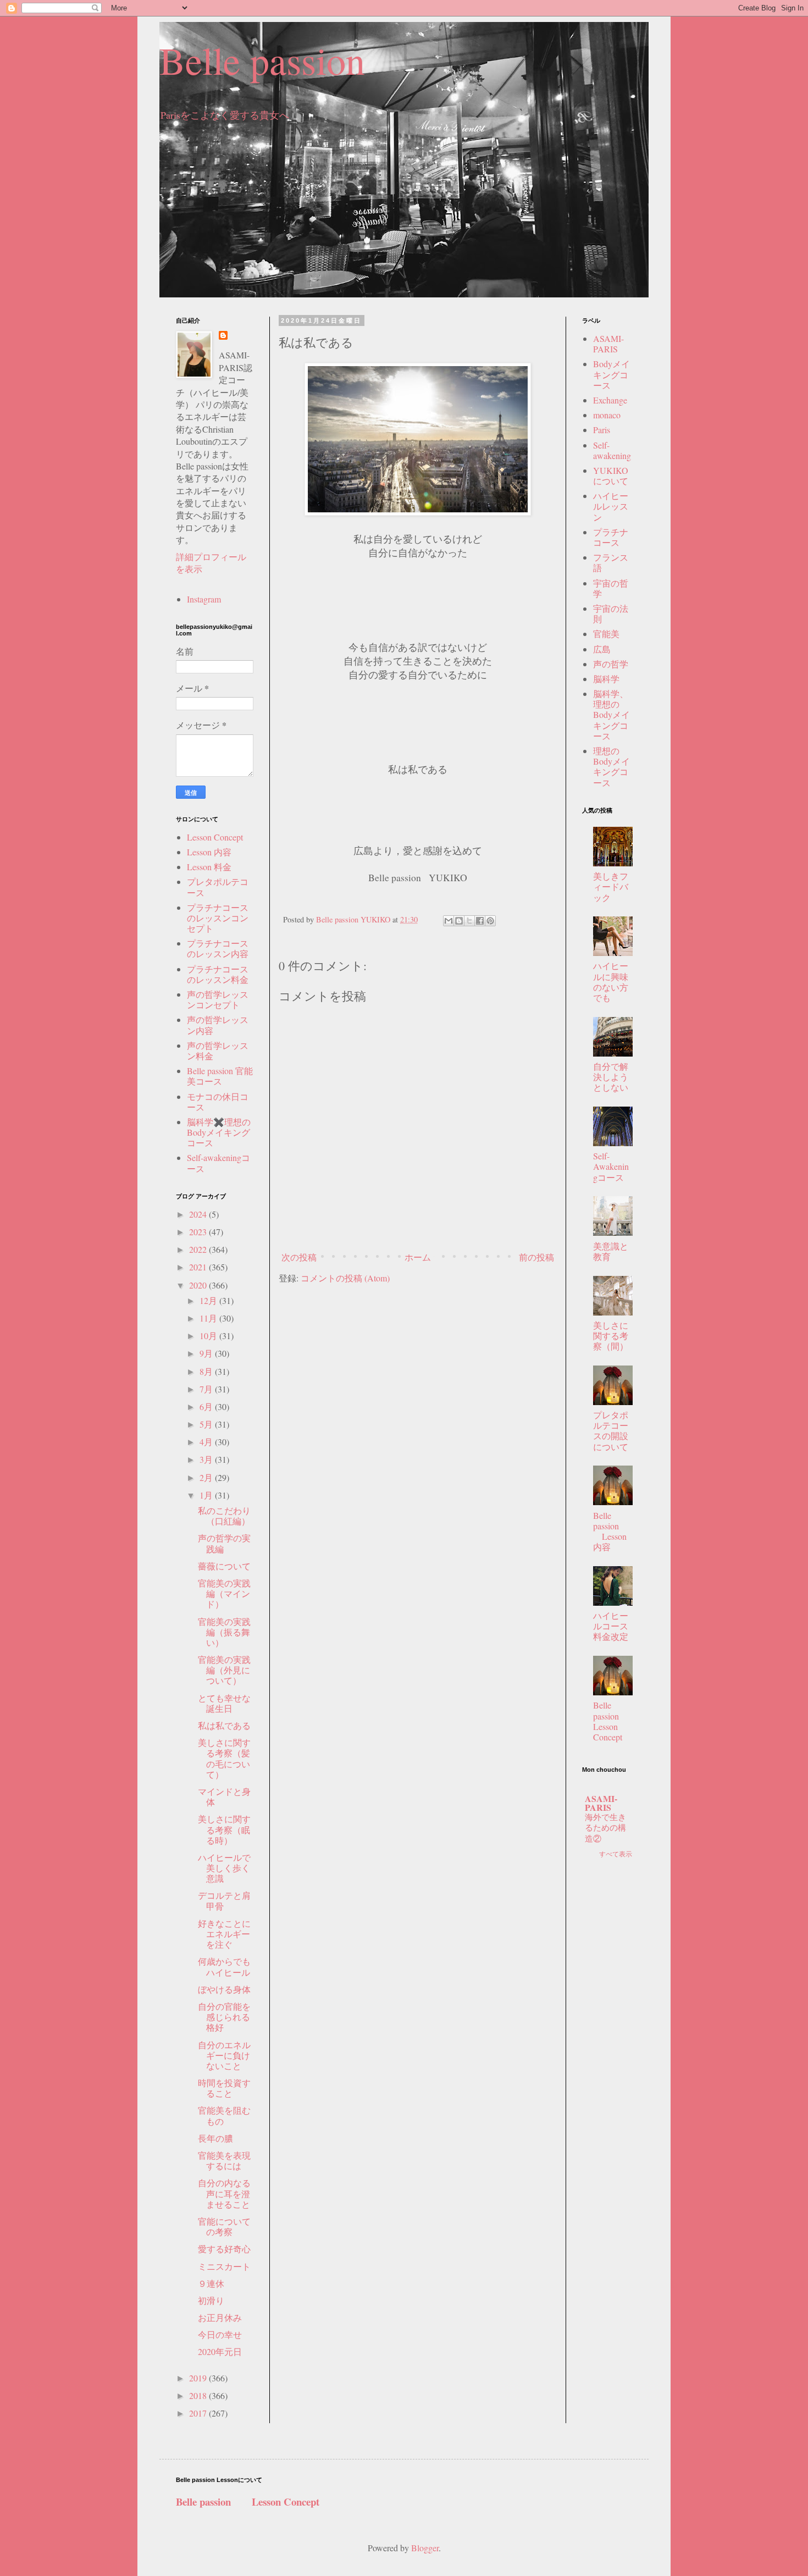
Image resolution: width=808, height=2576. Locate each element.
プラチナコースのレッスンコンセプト (218, 918)
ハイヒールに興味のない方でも (611, 982)
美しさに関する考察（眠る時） (224, 1829)
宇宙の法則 (611, 613)
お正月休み (220, 2317)
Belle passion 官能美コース (220, 1076)
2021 (199, 1267)
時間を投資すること (224, 2088)
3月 (207, 1459)
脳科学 (606, 679)
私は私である (224, 1725)
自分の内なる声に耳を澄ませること (224, 2193)
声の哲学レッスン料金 (218, 1051)
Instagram (204, 599)
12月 (209, 1300)
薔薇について (224, 1566)
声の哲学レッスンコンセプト (218, 999)
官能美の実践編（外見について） (224, 1670)
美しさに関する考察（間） (611, 1336)
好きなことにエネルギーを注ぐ (224, 1934)
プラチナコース (611, 537)
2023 (199, 1232)
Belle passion (262, 60)
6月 (207, 1406)
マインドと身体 (224, 1796)
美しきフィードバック (611, 886)
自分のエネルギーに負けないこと (224, 2055)
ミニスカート (224, 2266)
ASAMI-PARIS (608, 344)
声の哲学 (611, 664)
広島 (602, 649)
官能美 (606, 634)
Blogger (425, 2548)
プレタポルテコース (218, 887)
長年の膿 (215, 2138)
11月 (209, 1318)
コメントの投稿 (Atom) (345, 1278)
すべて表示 (616, 1854)
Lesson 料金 (209, 867)
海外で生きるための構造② (605, 1828)
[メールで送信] (449, 921)
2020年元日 (220, 2351)
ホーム (418, 1257)
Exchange (610, 400)
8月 (207, 1371)
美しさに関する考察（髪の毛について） (224, 1758)
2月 (207, 1477)
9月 (207, 1353)
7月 (207, 1389)
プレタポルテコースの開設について (611, 1431)
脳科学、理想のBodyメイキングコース (611, 715)
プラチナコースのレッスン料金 (218, 974)
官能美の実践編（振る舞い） (224, 1632)
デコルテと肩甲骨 (224, 1900)
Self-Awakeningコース (611, 1166)
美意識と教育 (611, 1251)
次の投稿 (299, 1257)
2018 (199, 2395)
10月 (209, 1336)
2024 (199, 1214)
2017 (199, 2413)
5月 (207, 1424)
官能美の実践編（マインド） (224, 1593)
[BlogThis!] (459, 921)
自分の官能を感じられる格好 (224, 2017)
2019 (199, 2378)
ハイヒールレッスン (611, 506)
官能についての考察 (224, 2226)
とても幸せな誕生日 (224, 1703)
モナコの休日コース (218, 1102)
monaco (607, 415)
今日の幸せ (220, 2334)
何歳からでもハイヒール (224, 1966)
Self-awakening (612, 450)
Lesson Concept (215, 837)
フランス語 (611, 562)
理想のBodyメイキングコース (611, 767)
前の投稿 (536, 1257)
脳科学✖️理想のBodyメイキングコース (219, 1132)
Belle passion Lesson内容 (610, 1531)
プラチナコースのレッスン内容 (218, 948)
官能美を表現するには (224, 2160)
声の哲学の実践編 (224, 1543)
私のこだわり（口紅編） (224, 1516)
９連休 (211, 2283)
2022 (199, 1249)
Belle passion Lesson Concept (615, 1721)
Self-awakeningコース (218, 1163)
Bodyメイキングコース (611, 374)
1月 (207, 1495)
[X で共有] (469, 921)
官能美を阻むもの (224, 2115)
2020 (199, 1285)
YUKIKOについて (611, 476)
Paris (602, 430)
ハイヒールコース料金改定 (611, 1626)
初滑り (211, 2300)
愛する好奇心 (224, 2249)
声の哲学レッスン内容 (218, 1025)
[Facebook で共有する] (480, 921)
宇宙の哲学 (611, 588)
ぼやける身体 (224, 1989)
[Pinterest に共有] (490, 921)
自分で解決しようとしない (611, 1077)
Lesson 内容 (209, 852)
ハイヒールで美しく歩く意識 (224, 1868)
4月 (207, 1442)
